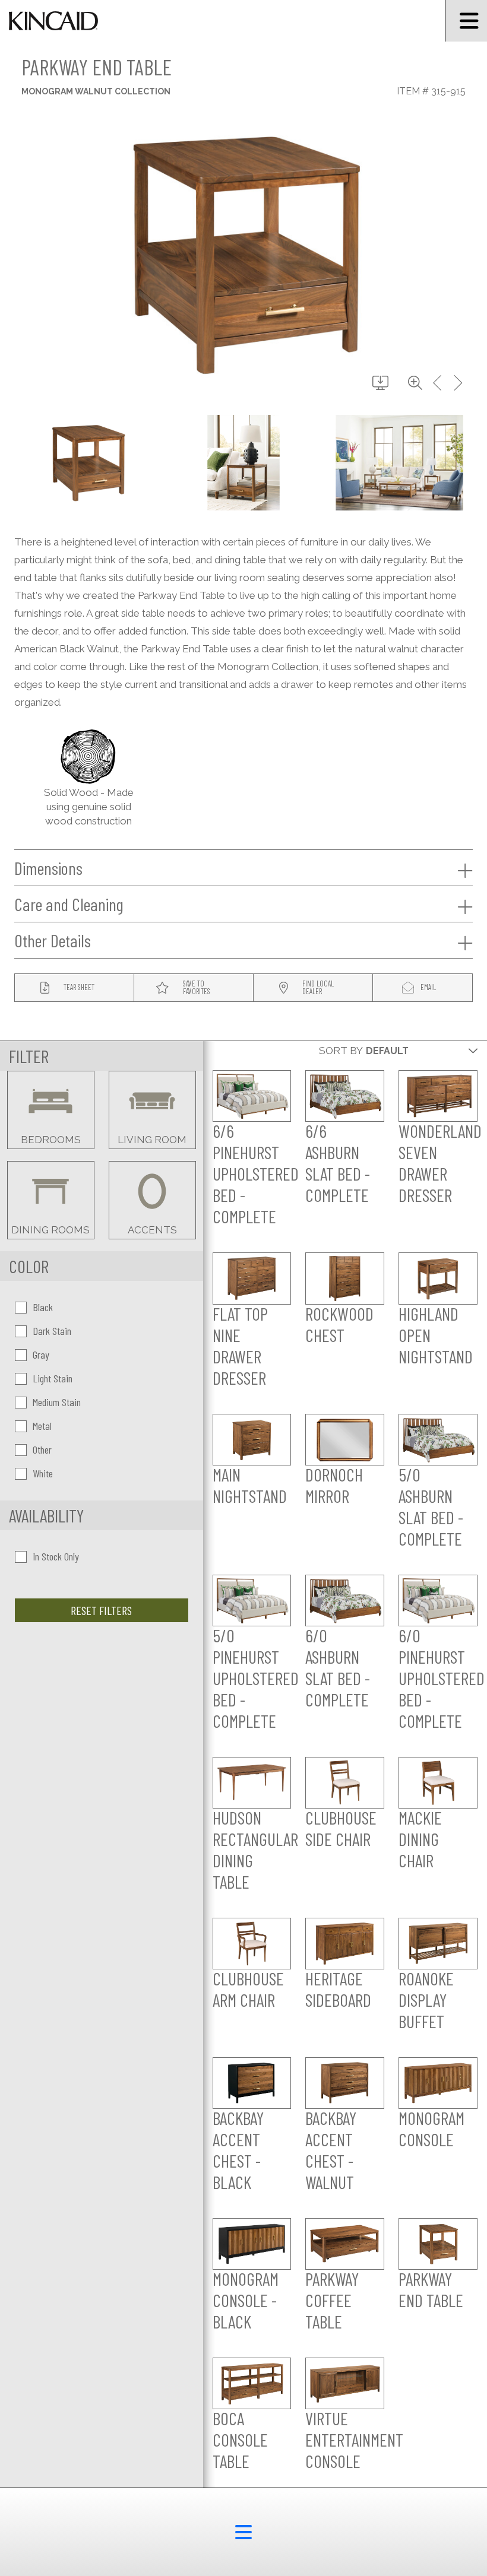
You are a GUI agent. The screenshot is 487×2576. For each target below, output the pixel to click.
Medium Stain (57, 1402)
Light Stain (53, 1378)
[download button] (380, 383)
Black (43, 1307)
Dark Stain (52, 1331)
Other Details (53, 940)
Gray (41, 1354)
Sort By (341, 1051)
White (43, 1473)
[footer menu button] (243, 2532)
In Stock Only (56, 1556)
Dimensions (48, 868)
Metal (42, 1426)
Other (42, 1449)
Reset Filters (101, 1610)
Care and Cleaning (69, 904)
